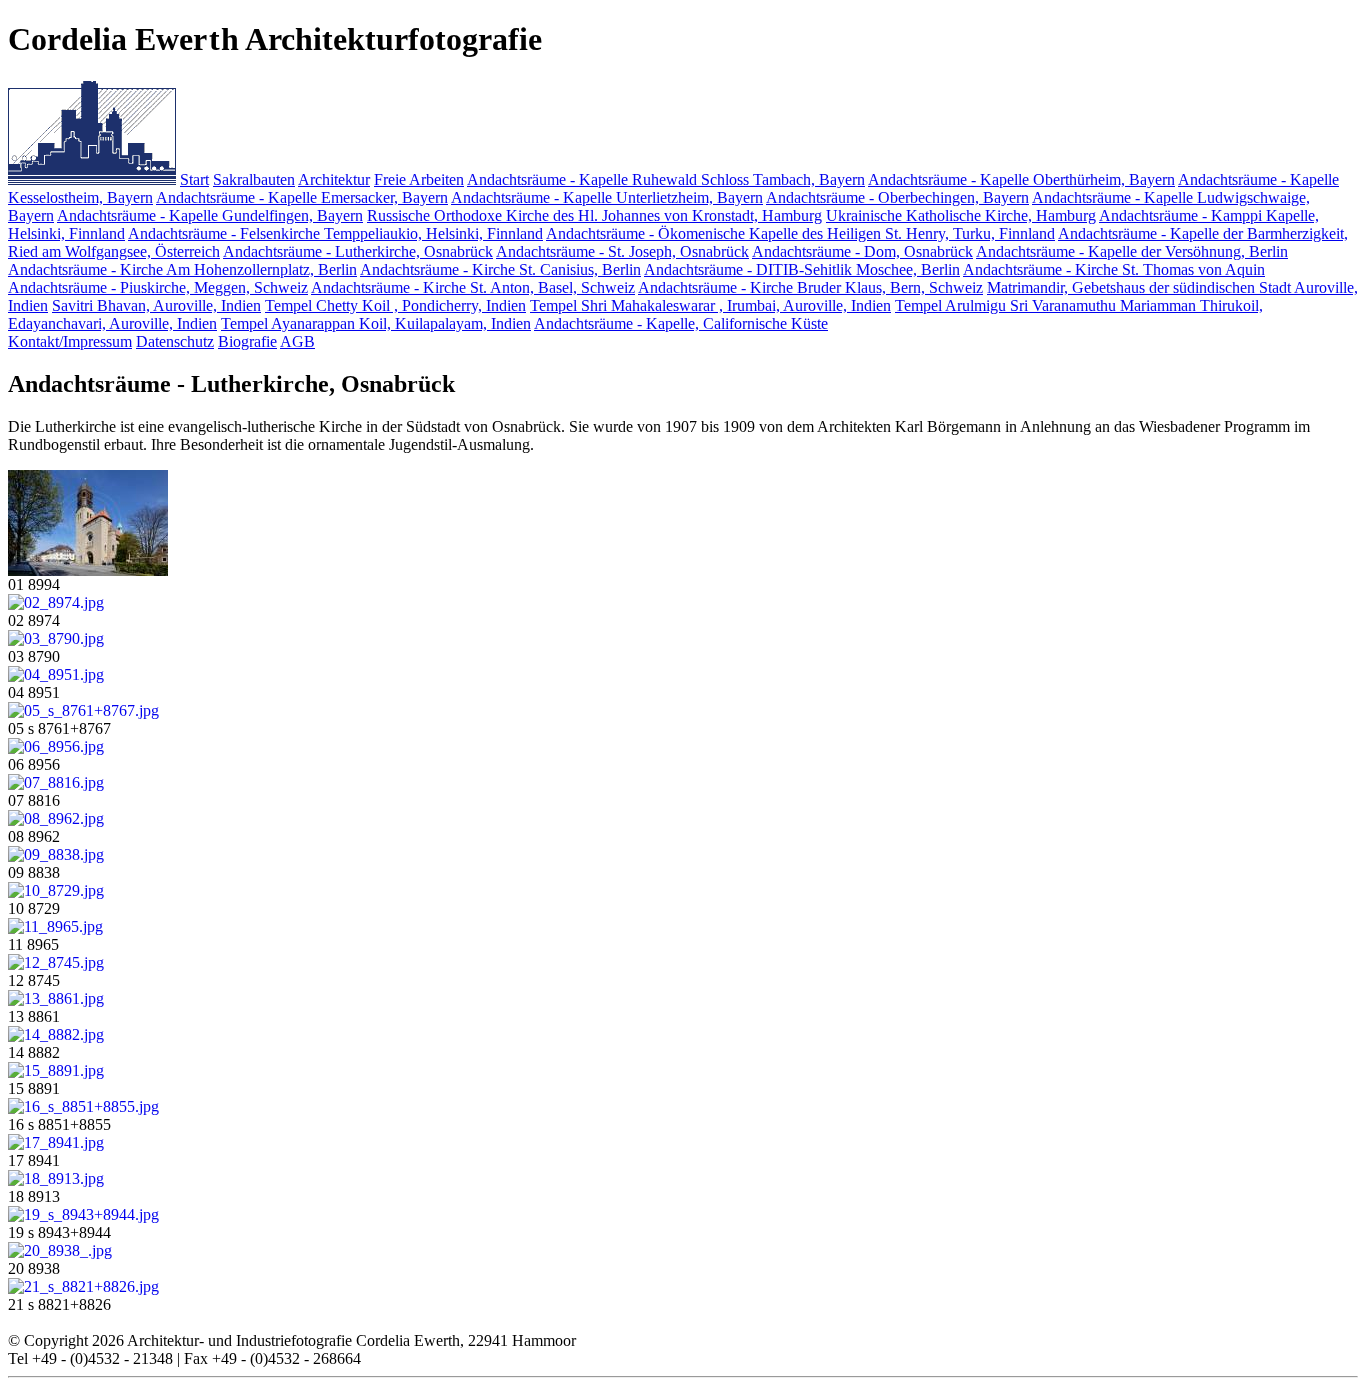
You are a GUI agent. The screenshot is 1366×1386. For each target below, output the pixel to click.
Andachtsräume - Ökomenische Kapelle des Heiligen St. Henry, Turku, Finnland (800, 233)
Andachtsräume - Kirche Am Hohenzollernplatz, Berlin (182, 269)
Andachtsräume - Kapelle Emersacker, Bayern (302, 197)
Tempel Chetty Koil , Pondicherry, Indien (395, 305)
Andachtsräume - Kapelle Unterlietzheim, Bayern (607, 197)
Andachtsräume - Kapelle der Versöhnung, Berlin (1132, 251)
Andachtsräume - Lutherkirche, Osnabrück (358, 251)
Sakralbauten (254, 179)
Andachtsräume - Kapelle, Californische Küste (681, 323)
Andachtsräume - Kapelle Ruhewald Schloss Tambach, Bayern (666, 179)
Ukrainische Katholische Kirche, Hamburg (961, 215)
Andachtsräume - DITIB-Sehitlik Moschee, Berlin (802, 269)
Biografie (247, 341)
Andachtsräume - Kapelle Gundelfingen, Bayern (210, 215)
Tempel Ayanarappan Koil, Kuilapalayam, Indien (376, 323)
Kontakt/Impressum (70, 341)
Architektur (334, 179)
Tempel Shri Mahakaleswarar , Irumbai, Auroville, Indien (710, 305)
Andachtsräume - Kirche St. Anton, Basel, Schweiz (473, 287)
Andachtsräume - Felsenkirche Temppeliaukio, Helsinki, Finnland (335, 233)
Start (194, 179)
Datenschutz (175, 341)
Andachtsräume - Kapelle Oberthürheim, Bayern (1021, 179)
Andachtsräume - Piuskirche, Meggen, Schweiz (158, 287)
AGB (297, 341)
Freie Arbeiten (419, 179)
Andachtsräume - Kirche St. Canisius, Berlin (500, 269)
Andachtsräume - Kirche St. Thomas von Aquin (1114, 269)
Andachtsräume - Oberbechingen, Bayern (897, 197)
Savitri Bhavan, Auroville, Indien (156, 305)
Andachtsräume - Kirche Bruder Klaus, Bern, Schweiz (810, 287)
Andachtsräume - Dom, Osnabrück (862, 251)
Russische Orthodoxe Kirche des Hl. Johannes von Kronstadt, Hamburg (594, 215)
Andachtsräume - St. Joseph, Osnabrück (622, 251)
